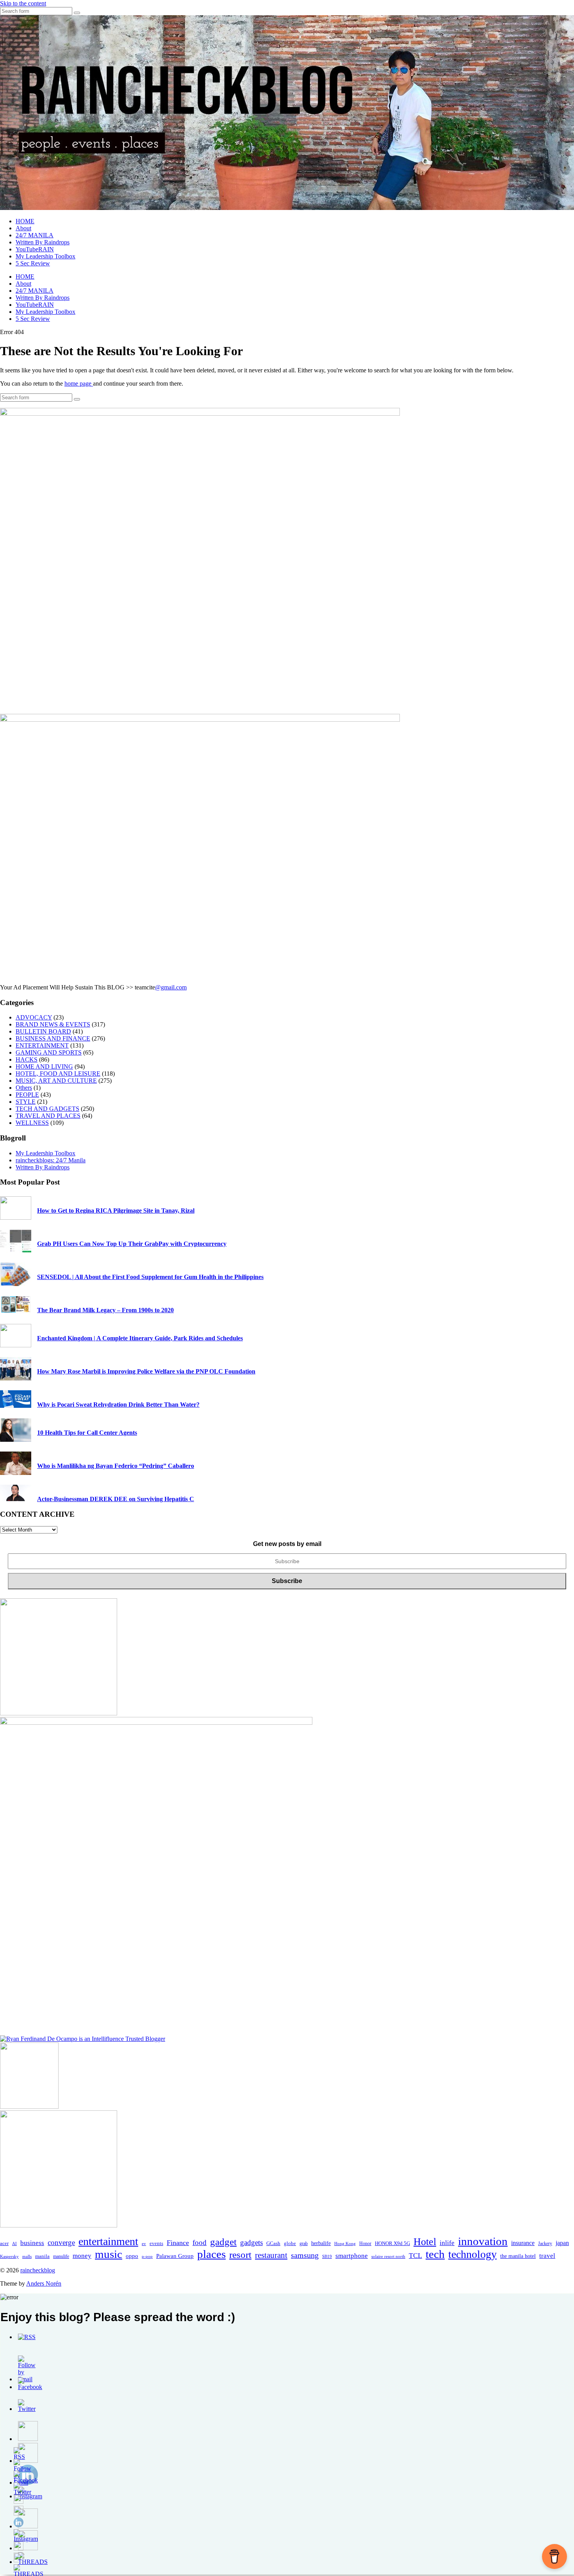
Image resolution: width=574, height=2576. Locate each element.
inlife (447, 2243)
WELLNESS (32, 1123)
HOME (25, 221)
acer (4, 2243)
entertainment (108, 2241)
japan (562, 2243)
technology (472, 2254)
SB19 (327, 2256)
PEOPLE (27, 1095)
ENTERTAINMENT (42, 1045)
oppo (132, 2256)
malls (27, 2256)
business (32, 2243)
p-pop (147, 2256)
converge (61, 2242)
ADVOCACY (34, 1017)
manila (42, 2256)
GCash (273, 2243)
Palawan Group (175, 2256)
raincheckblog (38, 2270)
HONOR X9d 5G (392, 2243)
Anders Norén (44, 2283)
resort (240, 2255)
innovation (483, 2241)
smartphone (352, 2256)
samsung (305, 2255)
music (109, 2254)
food (200, 2242)
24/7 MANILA (35, 235)
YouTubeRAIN (35, 249)
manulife (61, 2256)
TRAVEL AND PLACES (48, 1116)
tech (435, 2254)
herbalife (321, 2243)
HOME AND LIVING (44, 1067)
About (23, 228)
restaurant (271, 2255)
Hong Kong (345, 2244)
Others (24, 1088)
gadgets (251, 2242)
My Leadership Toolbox (45, 256)
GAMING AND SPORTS (49, 1052)
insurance (523, 2243)
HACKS (27, 1059)
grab (304, 2243)
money (82, 2256)
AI (14, 2243)
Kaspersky (9, 2256)
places (211, 2254)
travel (547, 2256)
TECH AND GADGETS (47, 1109)
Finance (178, 2243)
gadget (223, 2242)
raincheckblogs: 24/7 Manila (51, 1160)
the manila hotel (518, 2256)
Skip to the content (23, 3)
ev (144, 2243)
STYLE (26, 1102)
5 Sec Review (33, 263)
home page (79, 383)
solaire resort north (388, 2257)
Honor (365, 2243)
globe (290, 2243)
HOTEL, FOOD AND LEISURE (58, 1074)
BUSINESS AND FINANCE (53, 1038)
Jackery (545, 2243)
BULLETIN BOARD (43, 1031)
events (156, 2243)
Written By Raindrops (43, 242)
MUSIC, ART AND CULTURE (56, 1081)
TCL (415, 2256)
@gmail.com (171, 987)
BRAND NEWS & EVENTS (53, 1024)
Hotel (425, 2242)
